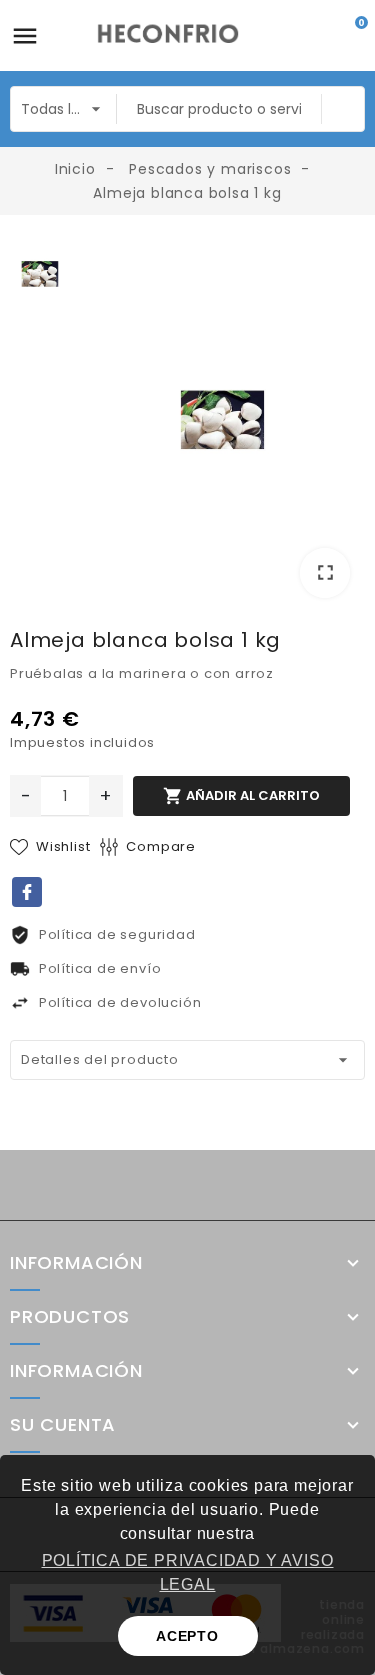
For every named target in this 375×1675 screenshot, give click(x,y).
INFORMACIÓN (76, 1371)
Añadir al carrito (241, 796)
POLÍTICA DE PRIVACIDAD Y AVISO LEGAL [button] (188, 1572)
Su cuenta (63, 1425)
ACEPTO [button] (187, 1636)
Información (76, 1263)
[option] (222, 424)
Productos (70, 1317)
